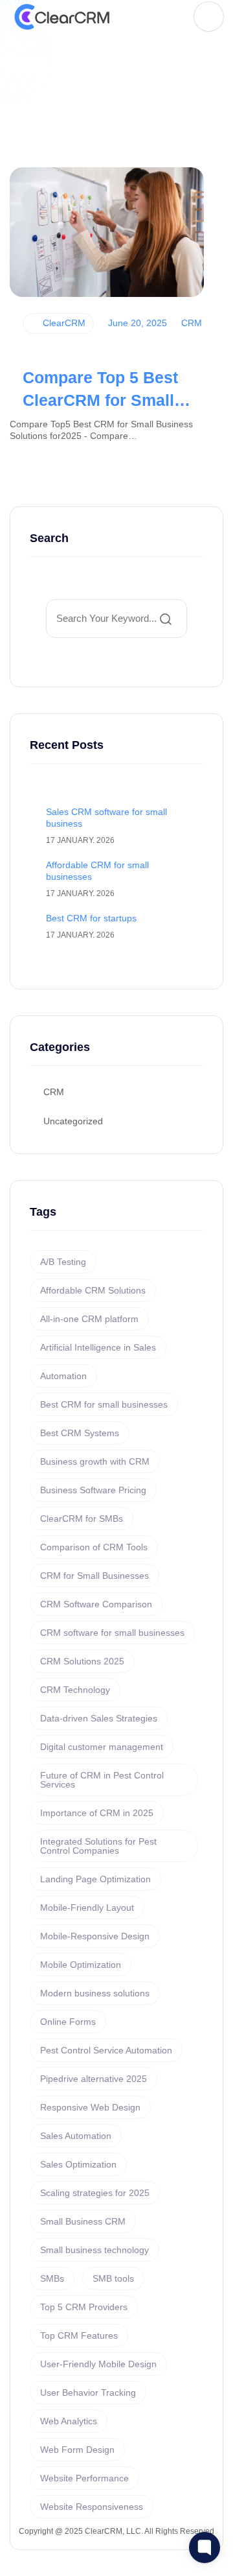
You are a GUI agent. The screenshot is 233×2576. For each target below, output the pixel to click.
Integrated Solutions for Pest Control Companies (98, 1846)
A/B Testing (63, 1262)
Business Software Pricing (93, 1490)
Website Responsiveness (92, 2507)
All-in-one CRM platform (89, 1319)
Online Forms (68, 2022)
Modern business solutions (95, 1993)
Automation (63, 1376)
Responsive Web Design (90, 2107)
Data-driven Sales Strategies (99, 1718)
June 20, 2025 (136, 323)
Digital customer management (102, 1747)
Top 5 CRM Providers (84, 2307)
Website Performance (84, 2478)
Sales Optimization (78, 2164)
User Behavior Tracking (88, 2393)
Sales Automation (76, 2136)
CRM (190, 323)
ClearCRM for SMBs (82, 1518)
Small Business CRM (83, 2221)
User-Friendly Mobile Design (98, 2364)
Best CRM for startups (91, 918)
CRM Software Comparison (96, 1604)
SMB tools (113, 2278)
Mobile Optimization (81, 1965)
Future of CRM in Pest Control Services (102, 1780)
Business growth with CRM (95, 1461)
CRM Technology (75, 1690)
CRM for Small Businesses (94, 1576)
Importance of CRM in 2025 (97, 1813)
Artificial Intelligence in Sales (98, 1347)
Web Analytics (69, 2421)
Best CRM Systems (80, 1433)
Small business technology (94, 2250)
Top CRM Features (79, 2335)
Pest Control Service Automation (106, 2050)
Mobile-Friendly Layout (87, 1908)
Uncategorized (73, 1121)
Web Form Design (77, 2450)
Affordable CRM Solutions (93, 1290)
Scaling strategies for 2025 (95, 2193)
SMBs (52, 2278)
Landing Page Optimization (95, 1879)
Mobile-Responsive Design (95, 1936)
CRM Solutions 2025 (82, 1661)
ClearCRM (63, 323)
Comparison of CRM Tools (94, 1547)
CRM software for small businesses (112, 1633)
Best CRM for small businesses (104, 1404)
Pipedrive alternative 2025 (94, 2079)
